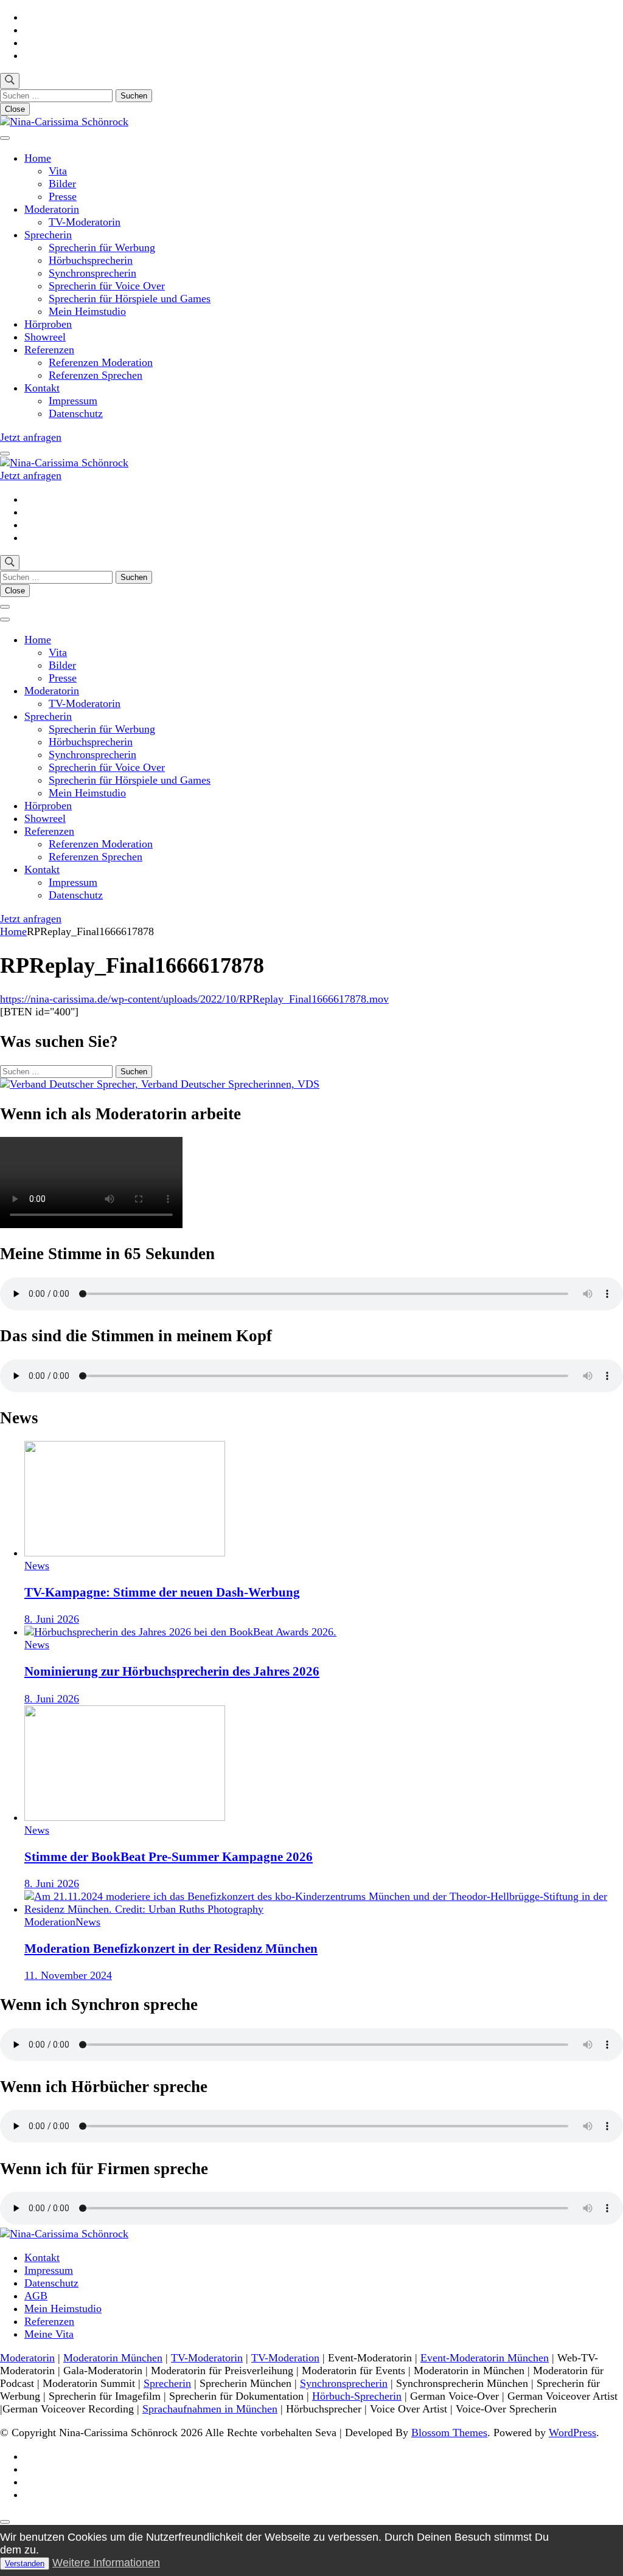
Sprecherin (48, 235)
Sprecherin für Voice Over (107, 286)
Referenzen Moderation (101, 362)
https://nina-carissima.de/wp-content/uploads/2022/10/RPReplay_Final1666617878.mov (194, 999)
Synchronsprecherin (92, 273)
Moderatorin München (113, 2358)
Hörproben (48, 324)
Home (38, 158)
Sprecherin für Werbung (102, 247)
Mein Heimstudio (87, 311)
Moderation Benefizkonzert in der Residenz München (171, 1949)
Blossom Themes (449, 2433)
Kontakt (42, 388)
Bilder (62, 184)
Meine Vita (49, 2334)
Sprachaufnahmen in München (210, 2409)
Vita (58, 171)
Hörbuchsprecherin (91, 260)
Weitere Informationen (106, 2563)
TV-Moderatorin (85, 222)
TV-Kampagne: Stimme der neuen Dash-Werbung (162, 1592)
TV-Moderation (285, 2358)
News (37, 1566)
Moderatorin (52, 209)
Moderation (50, 1922)
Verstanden (25, 2564)
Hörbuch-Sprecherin (357, 2396)
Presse (63, 196)
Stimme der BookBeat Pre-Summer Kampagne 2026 (169, 1857)
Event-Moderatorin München (485, 2358)
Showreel (45, 337)
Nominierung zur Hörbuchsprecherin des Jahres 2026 (172, 1671)
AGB (36, 2296)
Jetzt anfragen (31, 437)
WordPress (573, 2433)
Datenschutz (76, 413)
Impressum (73, 401)
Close (15, 109)
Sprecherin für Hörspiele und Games (130, 299)
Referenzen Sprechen (96, 375)
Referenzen (49, 350)
